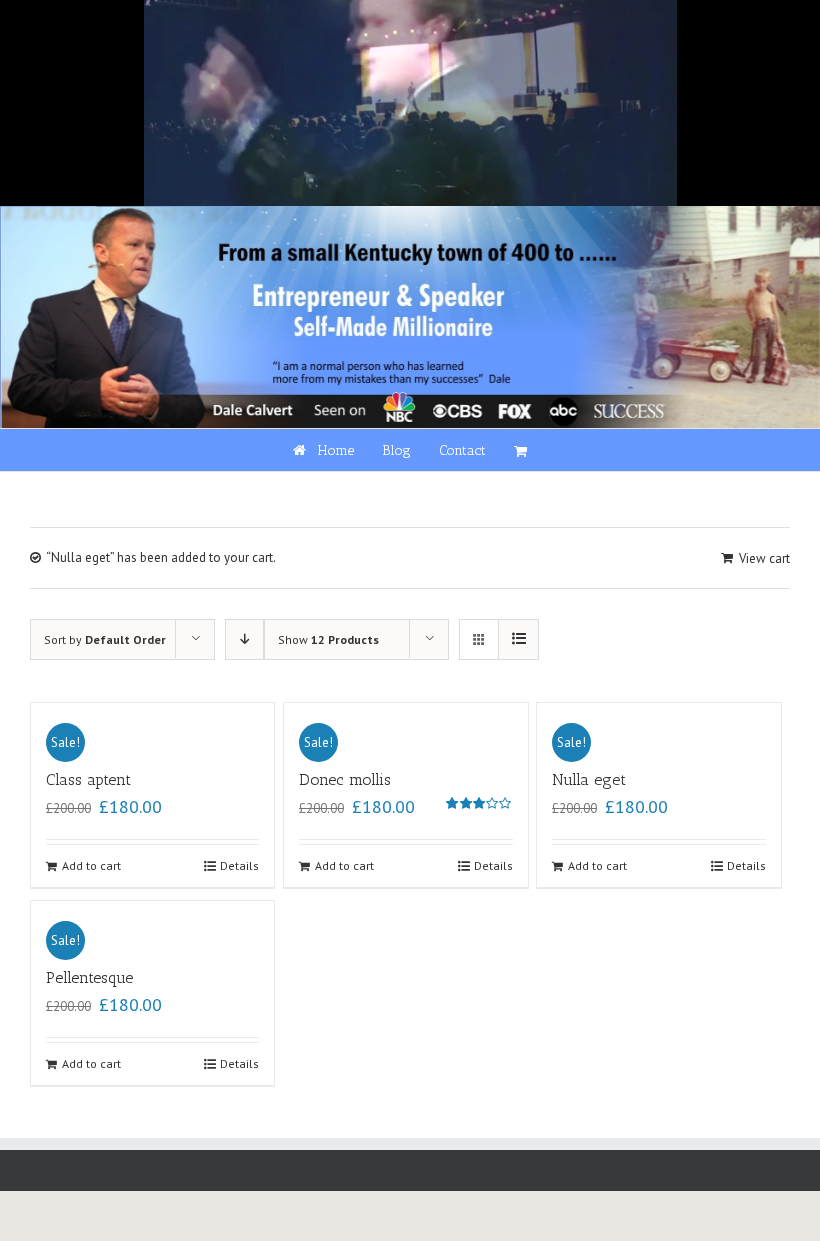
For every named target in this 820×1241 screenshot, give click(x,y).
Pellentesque (89, 977)
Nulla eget (589, 779)
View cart (764, 558)
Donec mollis (345, 779)
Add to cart (91, 865)
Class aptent (88, 779)
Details (239, 865)
